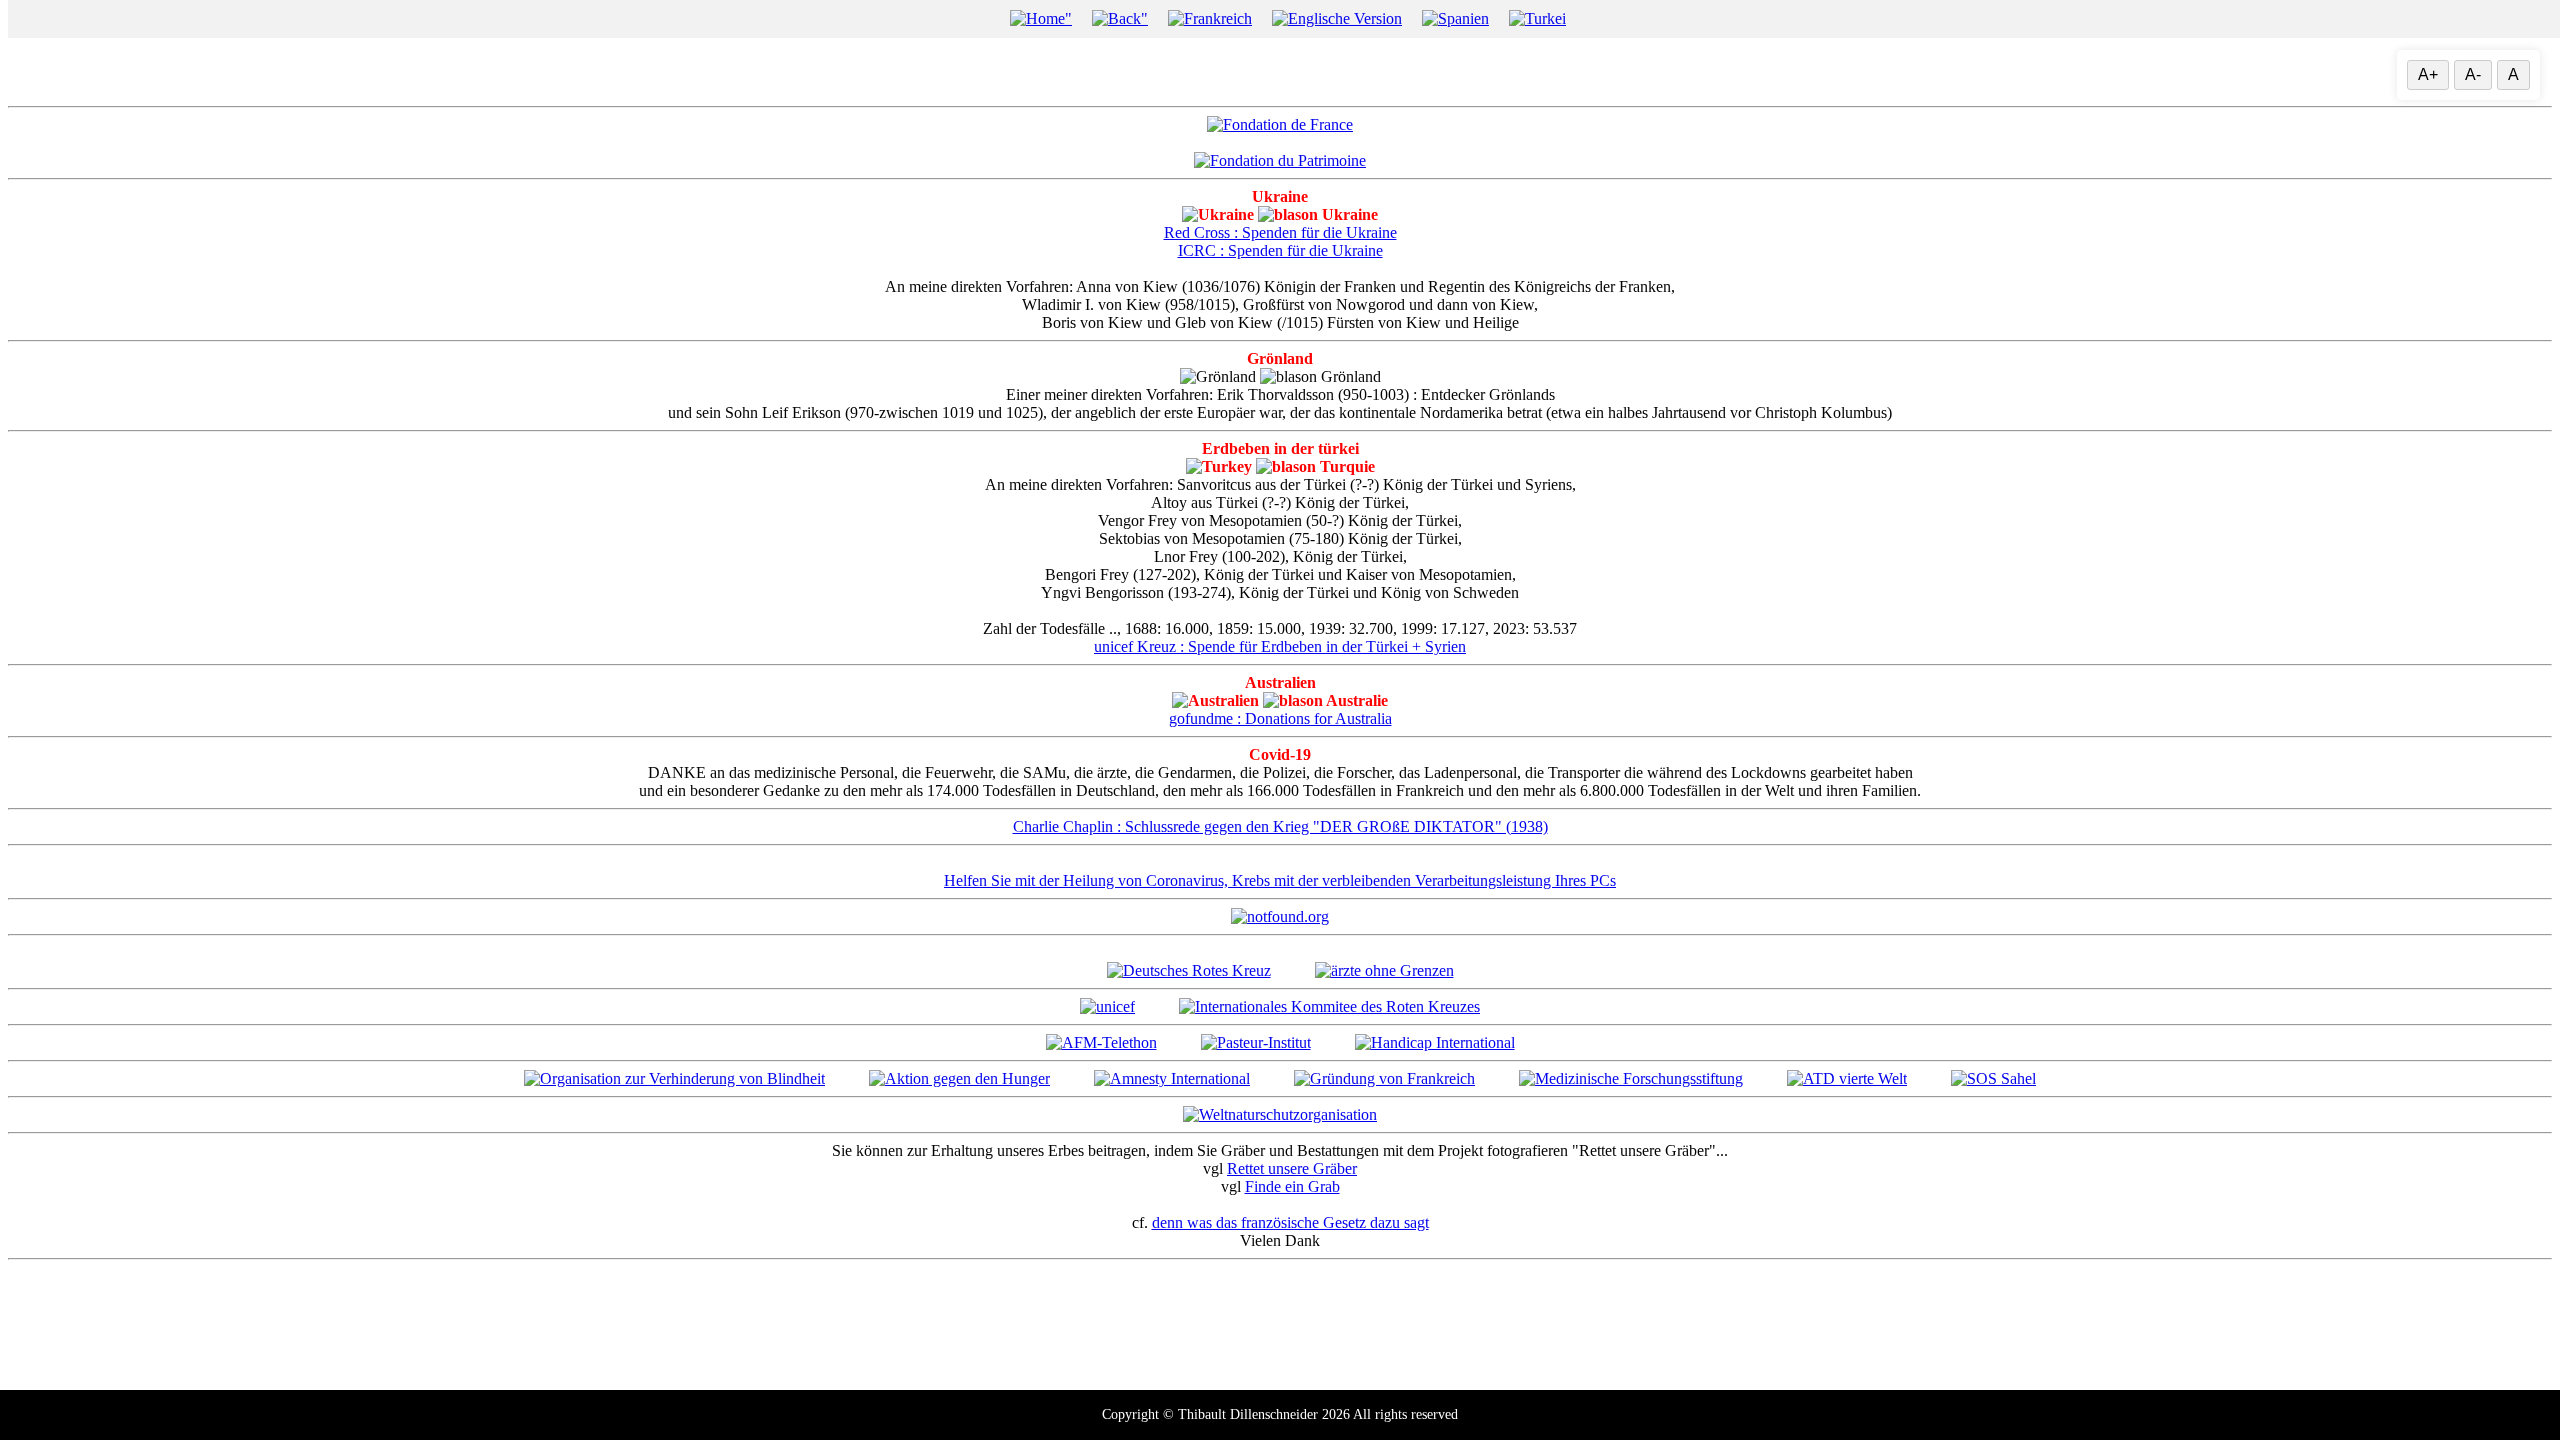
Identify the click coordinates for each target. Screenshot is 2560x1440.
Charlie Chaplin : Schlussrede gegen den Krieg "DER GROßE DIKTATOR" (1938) (1280, 826)
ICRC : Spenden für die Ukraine (1280, 250)
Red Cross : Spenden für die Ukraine (1280, 232)
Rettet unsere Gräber (1292, 1168)
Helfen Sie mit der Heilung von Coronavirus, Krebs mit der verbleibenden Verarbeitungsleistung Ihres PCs (1280, 880)
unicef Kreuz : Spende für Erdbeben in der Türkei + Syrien (1280, 646)
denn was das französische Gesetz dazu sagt (1290, 1222)
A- (2473, 74)
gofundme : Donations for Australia (1280, 718)
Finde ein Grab (1292, 1186)
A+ (2428, 74)
